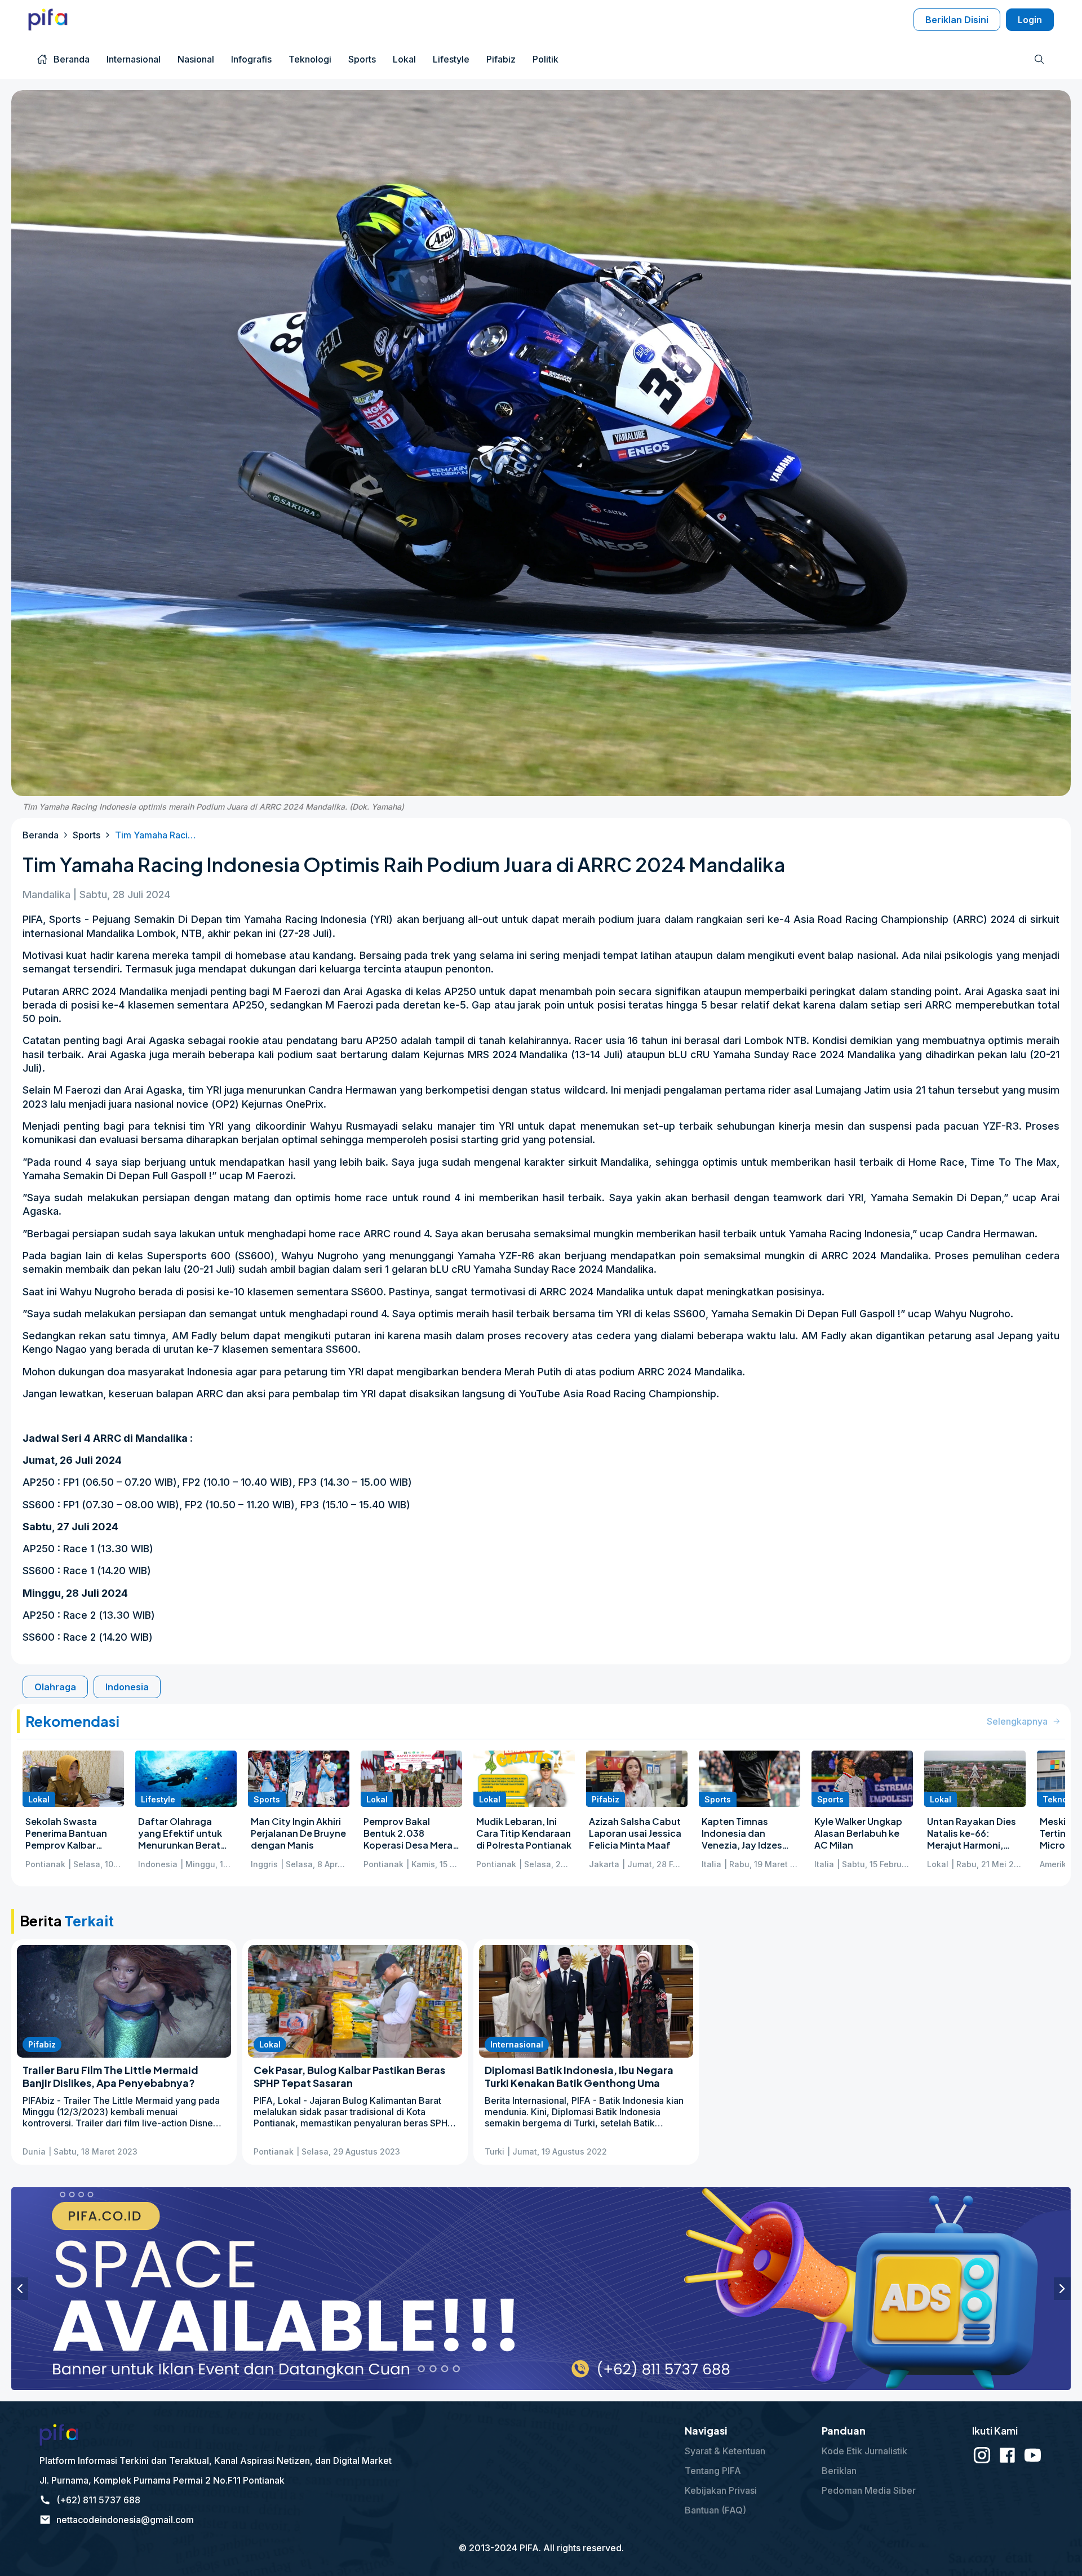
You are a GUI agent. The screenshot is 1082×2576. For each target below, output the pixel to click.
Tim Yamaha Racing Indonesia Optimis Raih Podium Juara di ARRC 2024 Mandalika (157, 835)
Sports (87, 835)
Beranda (41, 835)
